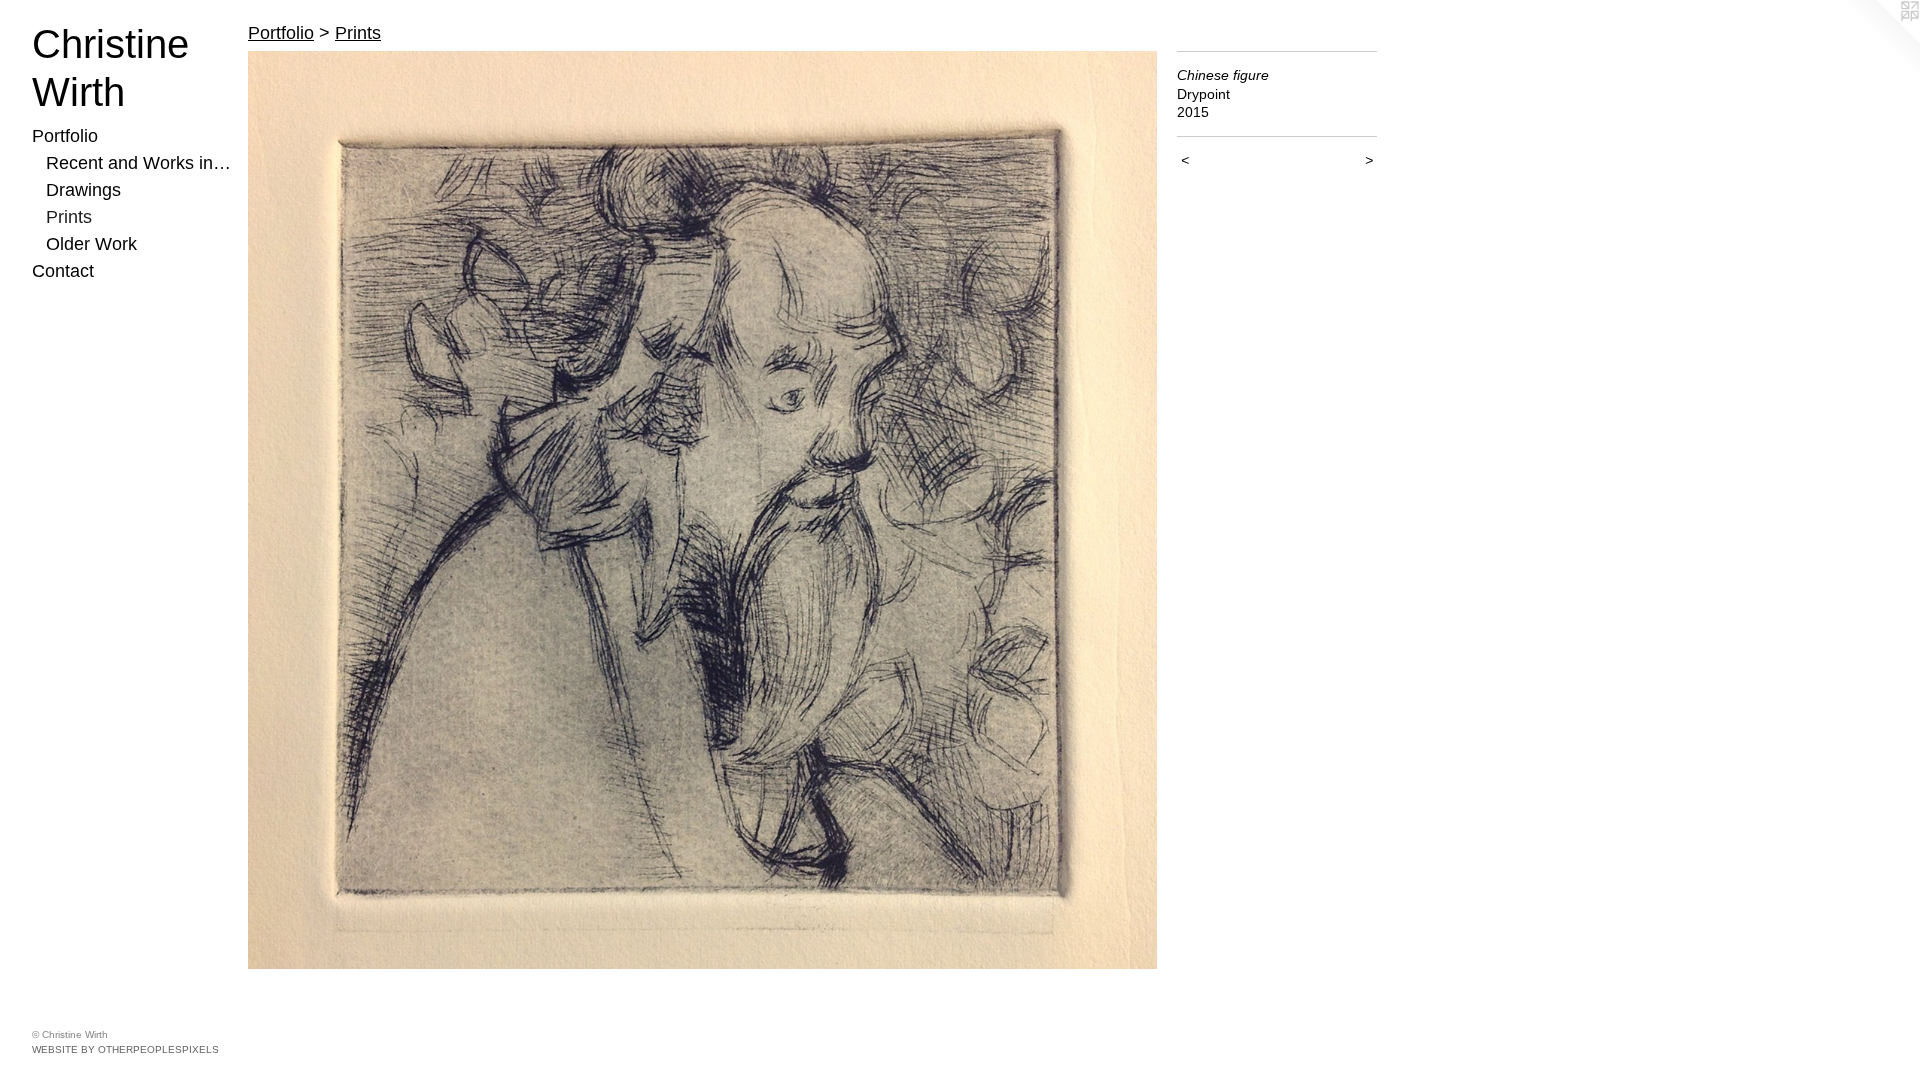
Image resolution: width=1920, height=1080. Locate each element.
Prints (69, 217)
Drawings (83, 190)
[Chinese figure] (702, 510)
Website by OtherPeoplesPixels (125, 1049)
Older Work (91, 244)
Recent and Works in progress (139, 163)
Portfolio (65, 136)
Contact (63, 271)
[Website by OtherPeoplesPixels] (1880, 40)
